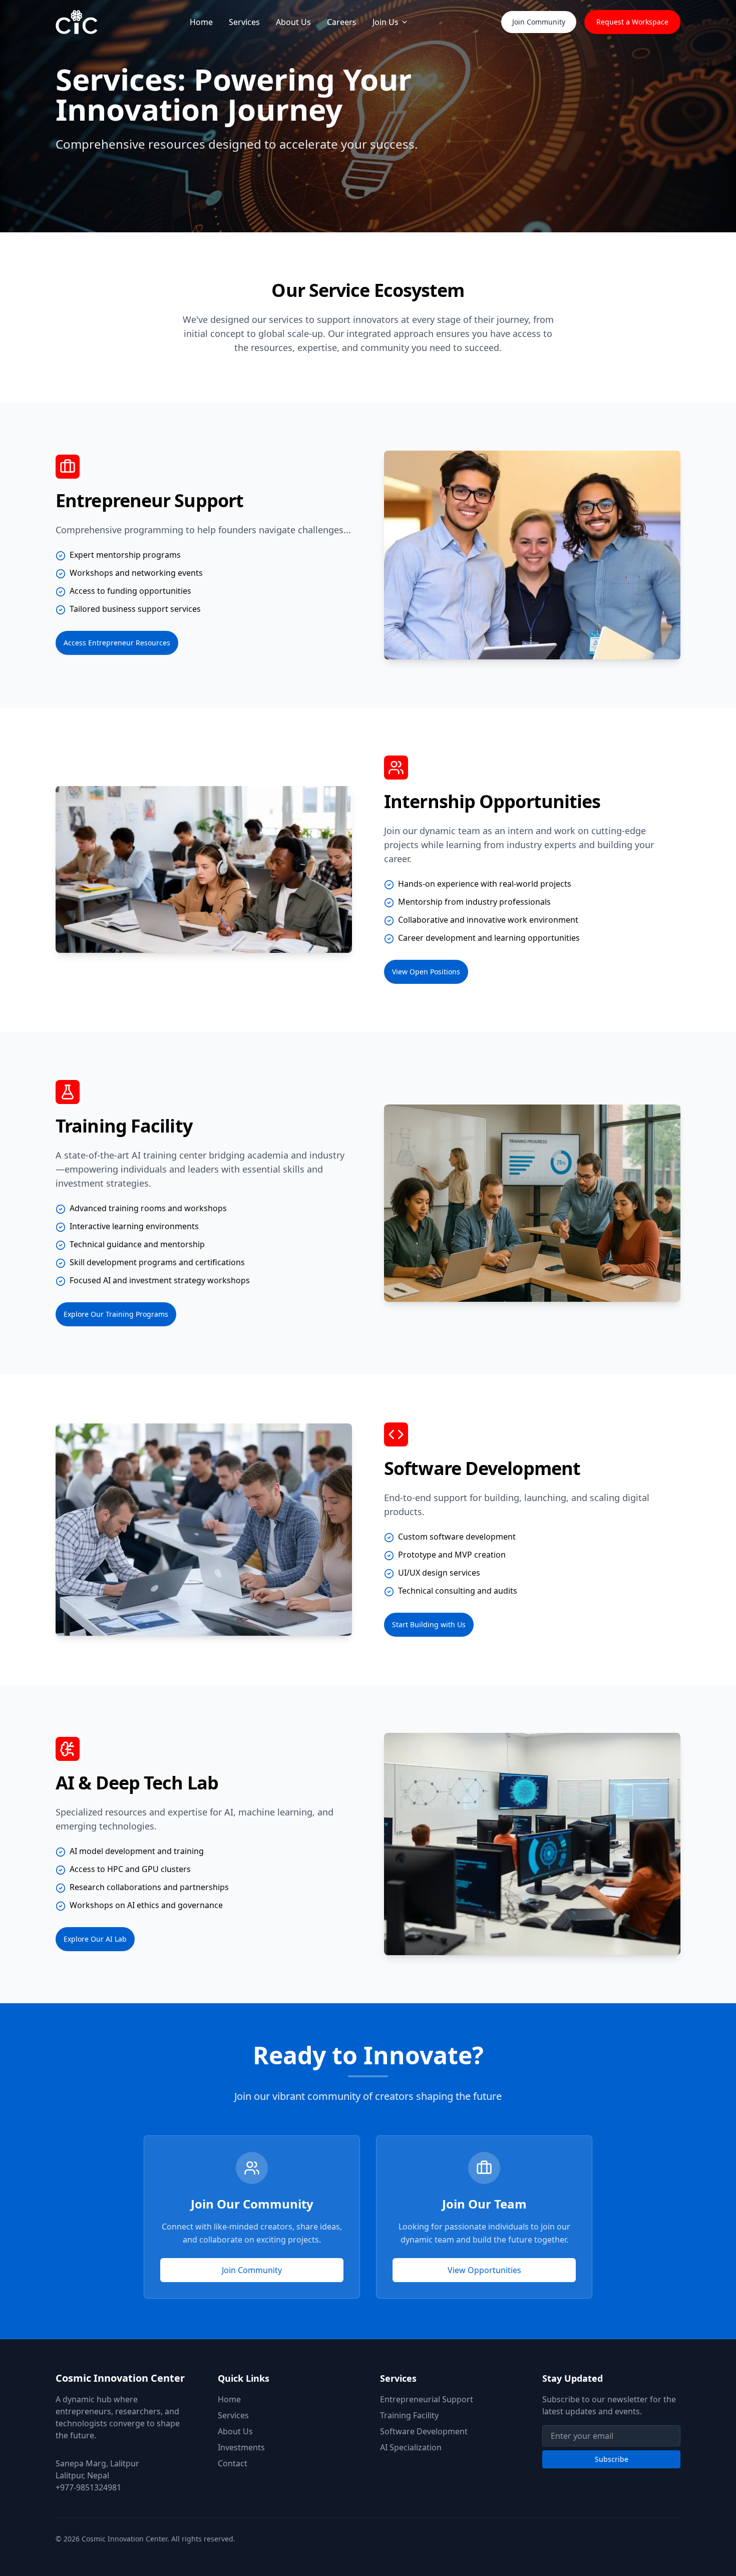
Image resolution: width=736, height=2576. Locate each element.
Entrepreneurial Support (427, 2399)
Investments (241, 2447)
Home (201, 22)
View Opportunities (484, 2270)
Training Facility (409, 2415)
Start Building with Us (429, 1624)
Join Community (539, 22)
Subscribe (612, 2459)
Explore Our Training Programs (116, 1314)
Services (244, 22)
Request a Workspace (632, 22)
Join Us (386, 22)
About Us (293, 22)
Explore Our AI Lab (95, 1939)
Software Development (424, 2431)
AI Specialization (411, 2447)
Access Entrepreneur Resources (117, 643)
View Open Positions (426, 972)
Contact (233, 2463)
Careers (342, 22)
